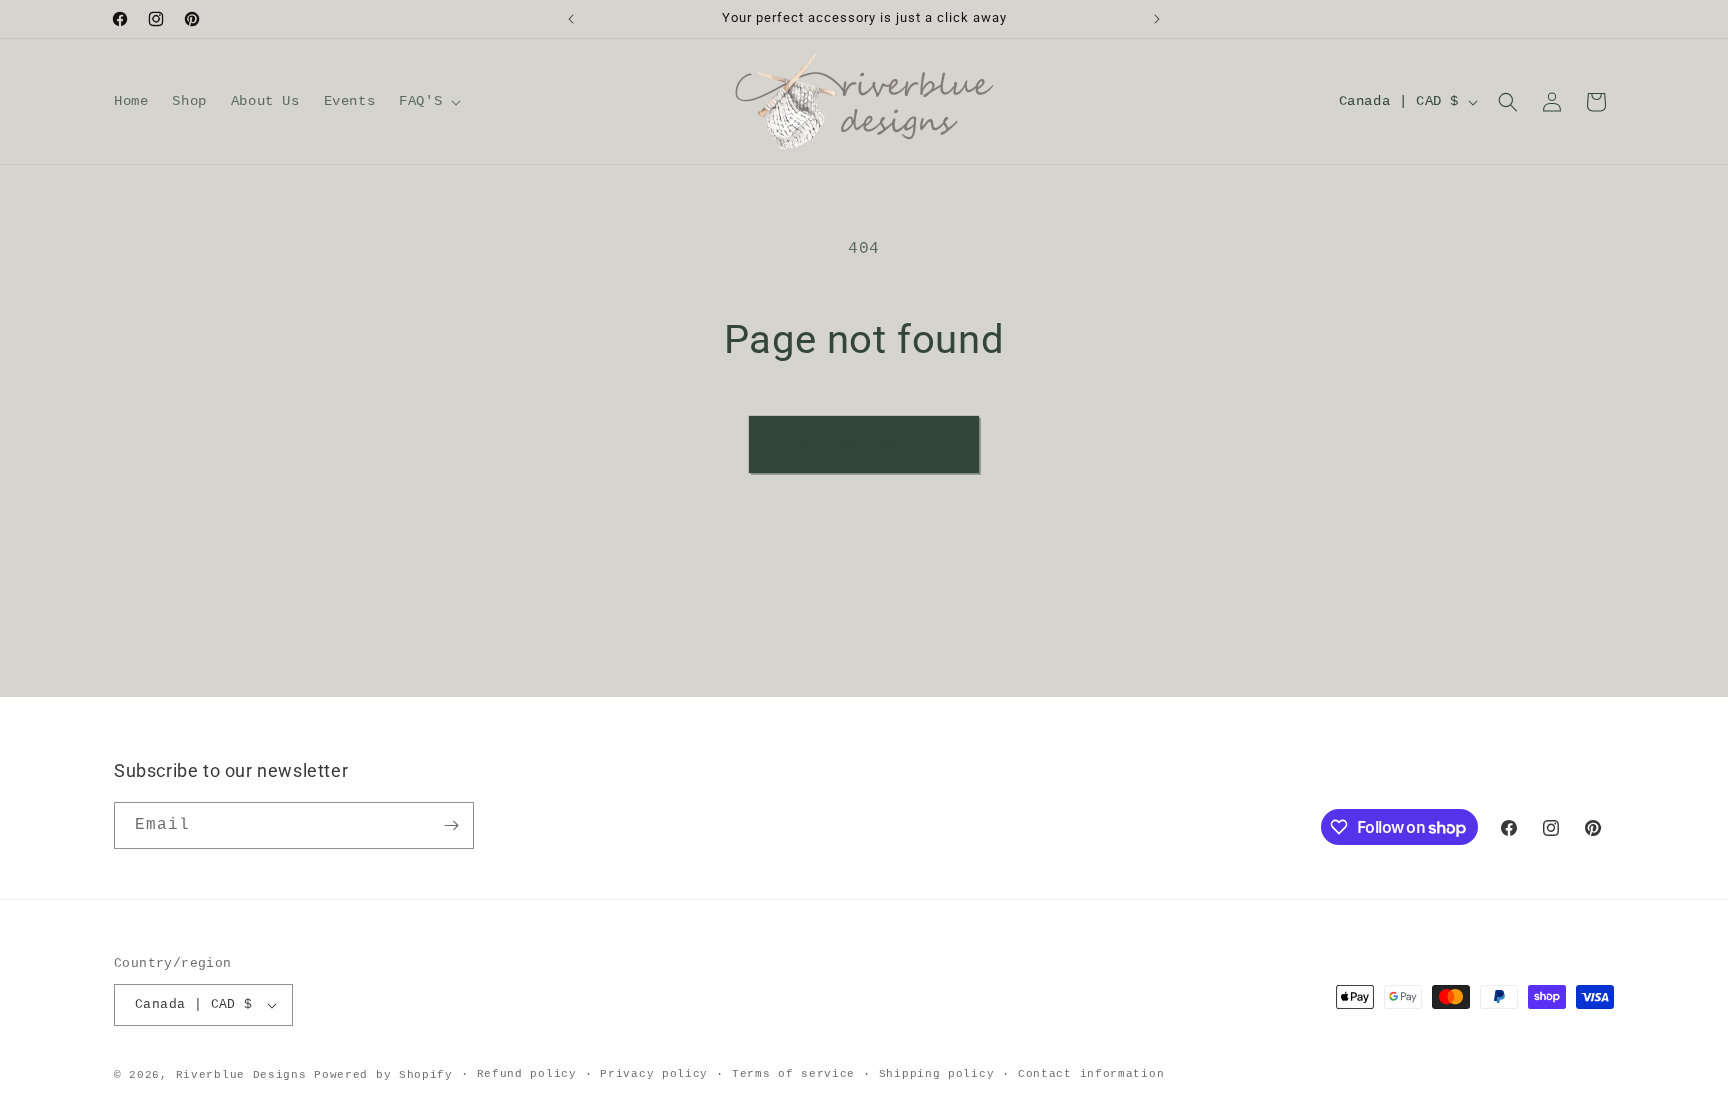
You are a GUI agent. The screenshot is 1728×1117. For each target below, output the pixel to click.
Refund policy (527, 1074)
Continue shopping (864, 443)
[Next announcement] (1157, 19)
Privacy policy (654, 1074)
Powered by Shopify (383, 1075)
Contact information (1091, 1074)
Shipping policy (937, 1074)
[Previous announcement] (571, 19)
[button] (428, 101)
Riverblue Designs (241, 1075)
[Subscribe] (451, 825)
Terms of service (793, 1074)
